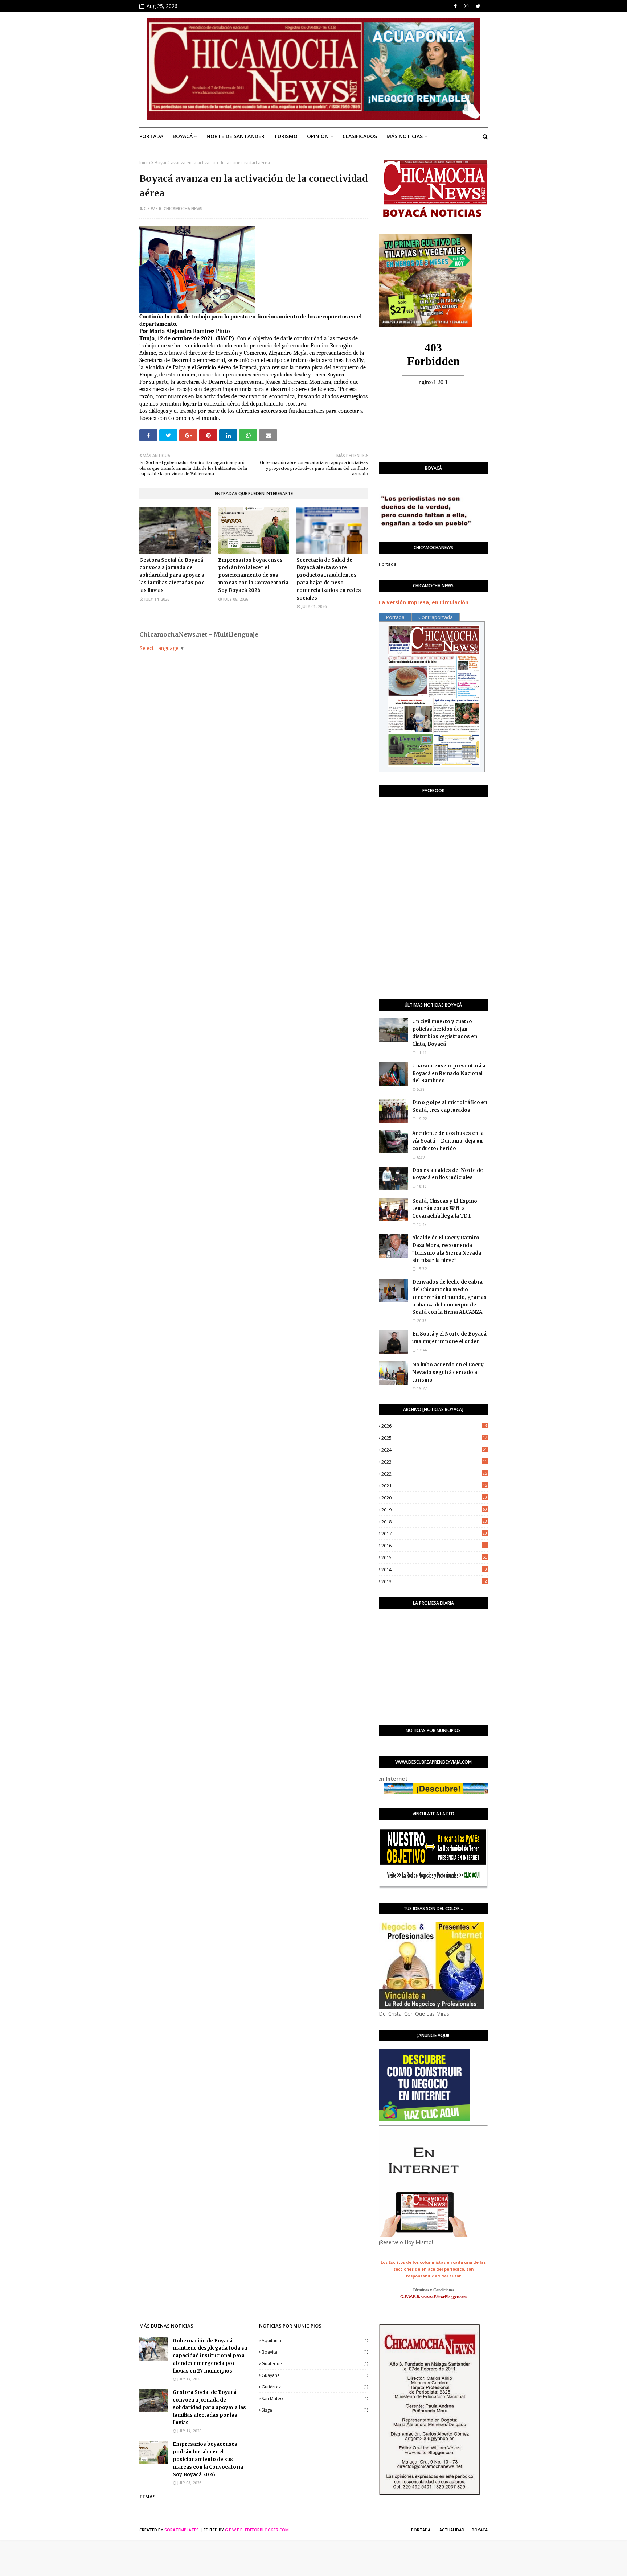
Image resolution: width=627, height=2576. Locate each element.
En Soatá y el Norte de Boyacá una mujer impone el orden (449, 1338)
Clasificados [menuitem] (360, 136)
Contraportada (436, 617)
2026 (434, 1426)
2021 (434, 1486)
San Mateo (315, 2398)
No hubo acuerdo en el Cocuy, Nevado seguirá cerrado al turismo (448, 1372)
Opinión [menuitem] (318, 136)
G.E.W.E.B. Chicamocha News (173, 208)
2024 (434, 1450)
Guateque (315, 2364)
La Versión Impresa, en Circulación (424, 602)
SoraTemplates (182, 2530)
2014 (434, 1569)
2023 (434, 1462)
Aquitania (315, 2340)
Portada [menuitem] (151, 136)
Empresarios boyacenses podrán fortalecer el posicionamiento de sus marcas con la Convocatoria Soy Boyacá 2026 (253, 575)
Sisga (315, 2410)
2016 (434, 1546)
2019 (434, 1510)
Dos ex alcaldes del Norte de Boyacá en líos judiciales (448, 1174)
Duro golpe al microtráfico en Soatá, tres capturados (450, 1106)
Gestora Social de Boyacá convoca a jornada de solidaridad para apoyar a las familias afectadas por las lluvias (172, 575)
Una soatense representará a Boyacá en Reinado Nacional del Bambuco (449, 1073)
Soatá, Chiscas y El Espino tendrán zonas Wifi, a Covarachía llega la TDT (445, 1209)
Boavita (315, 2352)
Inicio (145, 163)
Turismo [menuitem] (286, 136)
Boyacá (480, 2530)
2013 (434, 1581)
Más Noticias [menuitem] (405, 136)
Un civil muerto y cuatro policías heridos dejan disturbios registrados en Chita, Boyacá (445, 1033)
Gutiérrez (315, 2387)
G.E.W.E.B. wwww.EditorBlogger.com (433, 2297)
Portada (388, 564)
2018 (434, 1522)
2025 (434, 1438)
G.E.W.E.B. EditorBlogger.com (257, 2530)
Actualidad (452, 2530)
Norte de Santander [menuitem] (235, 136)
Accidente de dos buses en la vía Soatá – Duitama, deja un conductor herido (448, 1141)
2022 (434, 1474)
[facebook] (455, 6)
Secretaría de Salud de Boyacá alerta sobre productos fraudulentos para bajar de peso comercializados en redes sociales (329, 579)
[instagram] (466, 6)
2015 (434, 1557)
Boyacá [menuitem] (183, 136)
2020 (434, 1498)
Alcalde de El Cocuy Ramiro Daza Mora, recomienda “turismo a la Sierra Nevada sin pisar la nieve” (447, 1249)
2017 (434, 1534)
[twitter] (478, 6)
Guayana (315, 2375)
